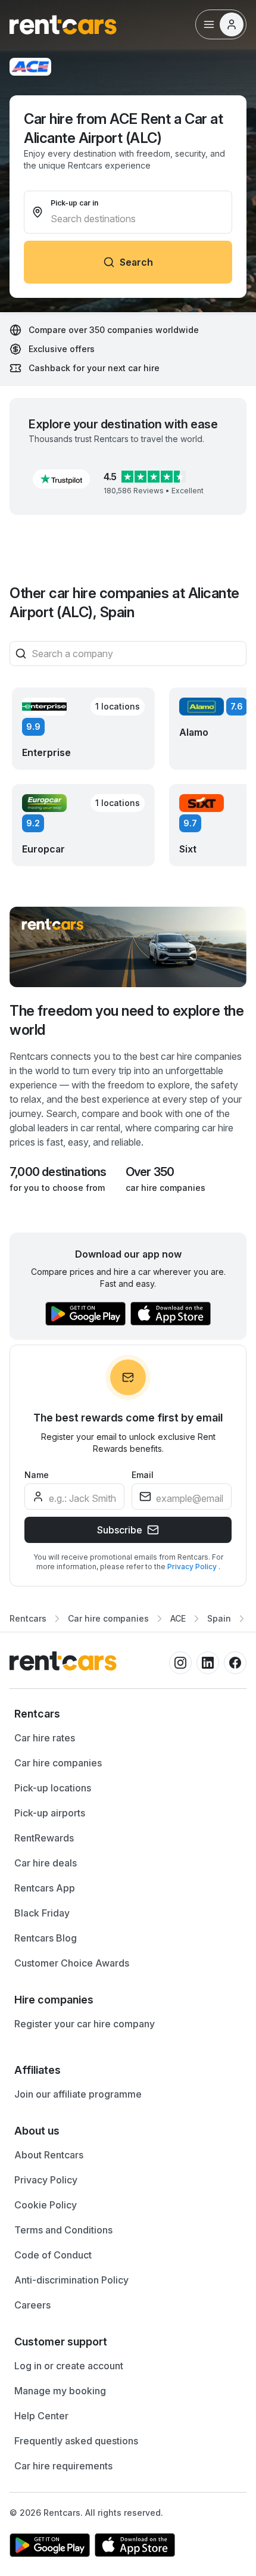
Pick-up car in (74, 203)
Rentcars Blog (46, 1938)
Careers (32, 2305)
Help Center (41, 2416)
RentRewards (44, 1838)
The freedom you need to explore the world (127, 1020)
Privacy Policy (193, 1567)
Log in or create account (69, 2366)
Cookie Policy (46, 2205)
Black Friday (42, 1913)
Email (143, 1475)
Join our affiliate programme (78, 2094)
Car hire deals (46, 1863)
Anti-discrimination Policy (71, 2280)
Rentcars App (45, 1888)
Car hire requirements (63, 2466)
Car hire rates (45, 1738)
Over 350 (150, 1172)
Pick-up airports (50, 1813)
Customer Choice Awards (72, 1963)
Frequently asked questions (76, 2441)
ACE (178, 1618)
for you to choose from (57, 1188)
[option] (128, 1714)
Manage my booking (60, 2391)
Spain (219, 1618)
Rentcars (28, 1618)
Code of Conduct (53, 2255)
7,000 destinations (58, 1172)
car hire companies (166, 1188)
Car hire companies (108, 1618)
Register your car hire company (85, 2024)
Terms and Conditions (63, 2230)
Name (37, 1475)
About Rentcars (49, 2155)
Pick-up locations (53, 1788)
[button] (61, 479)
